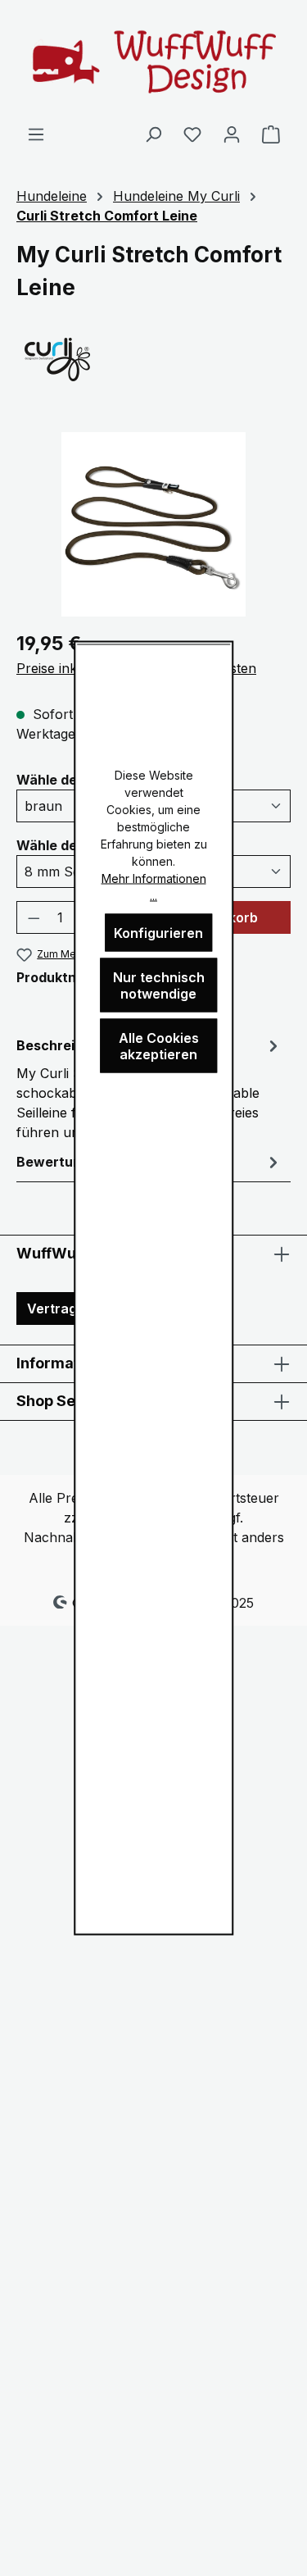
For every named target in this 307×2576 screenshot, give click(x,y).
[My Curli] (153, 358)
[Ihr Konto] (232, 134)
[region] (153, 524)
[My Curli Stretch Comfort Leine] (153, 524)
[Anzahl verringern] (34, 917)
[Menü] (36, 134)
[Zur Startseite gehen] (154, 62)
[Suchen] (153, 134)
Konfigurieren (158, 933)
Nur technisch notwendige (159, 985)
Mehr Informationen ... (154, 887)
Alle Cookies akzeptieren (159, 1046)
